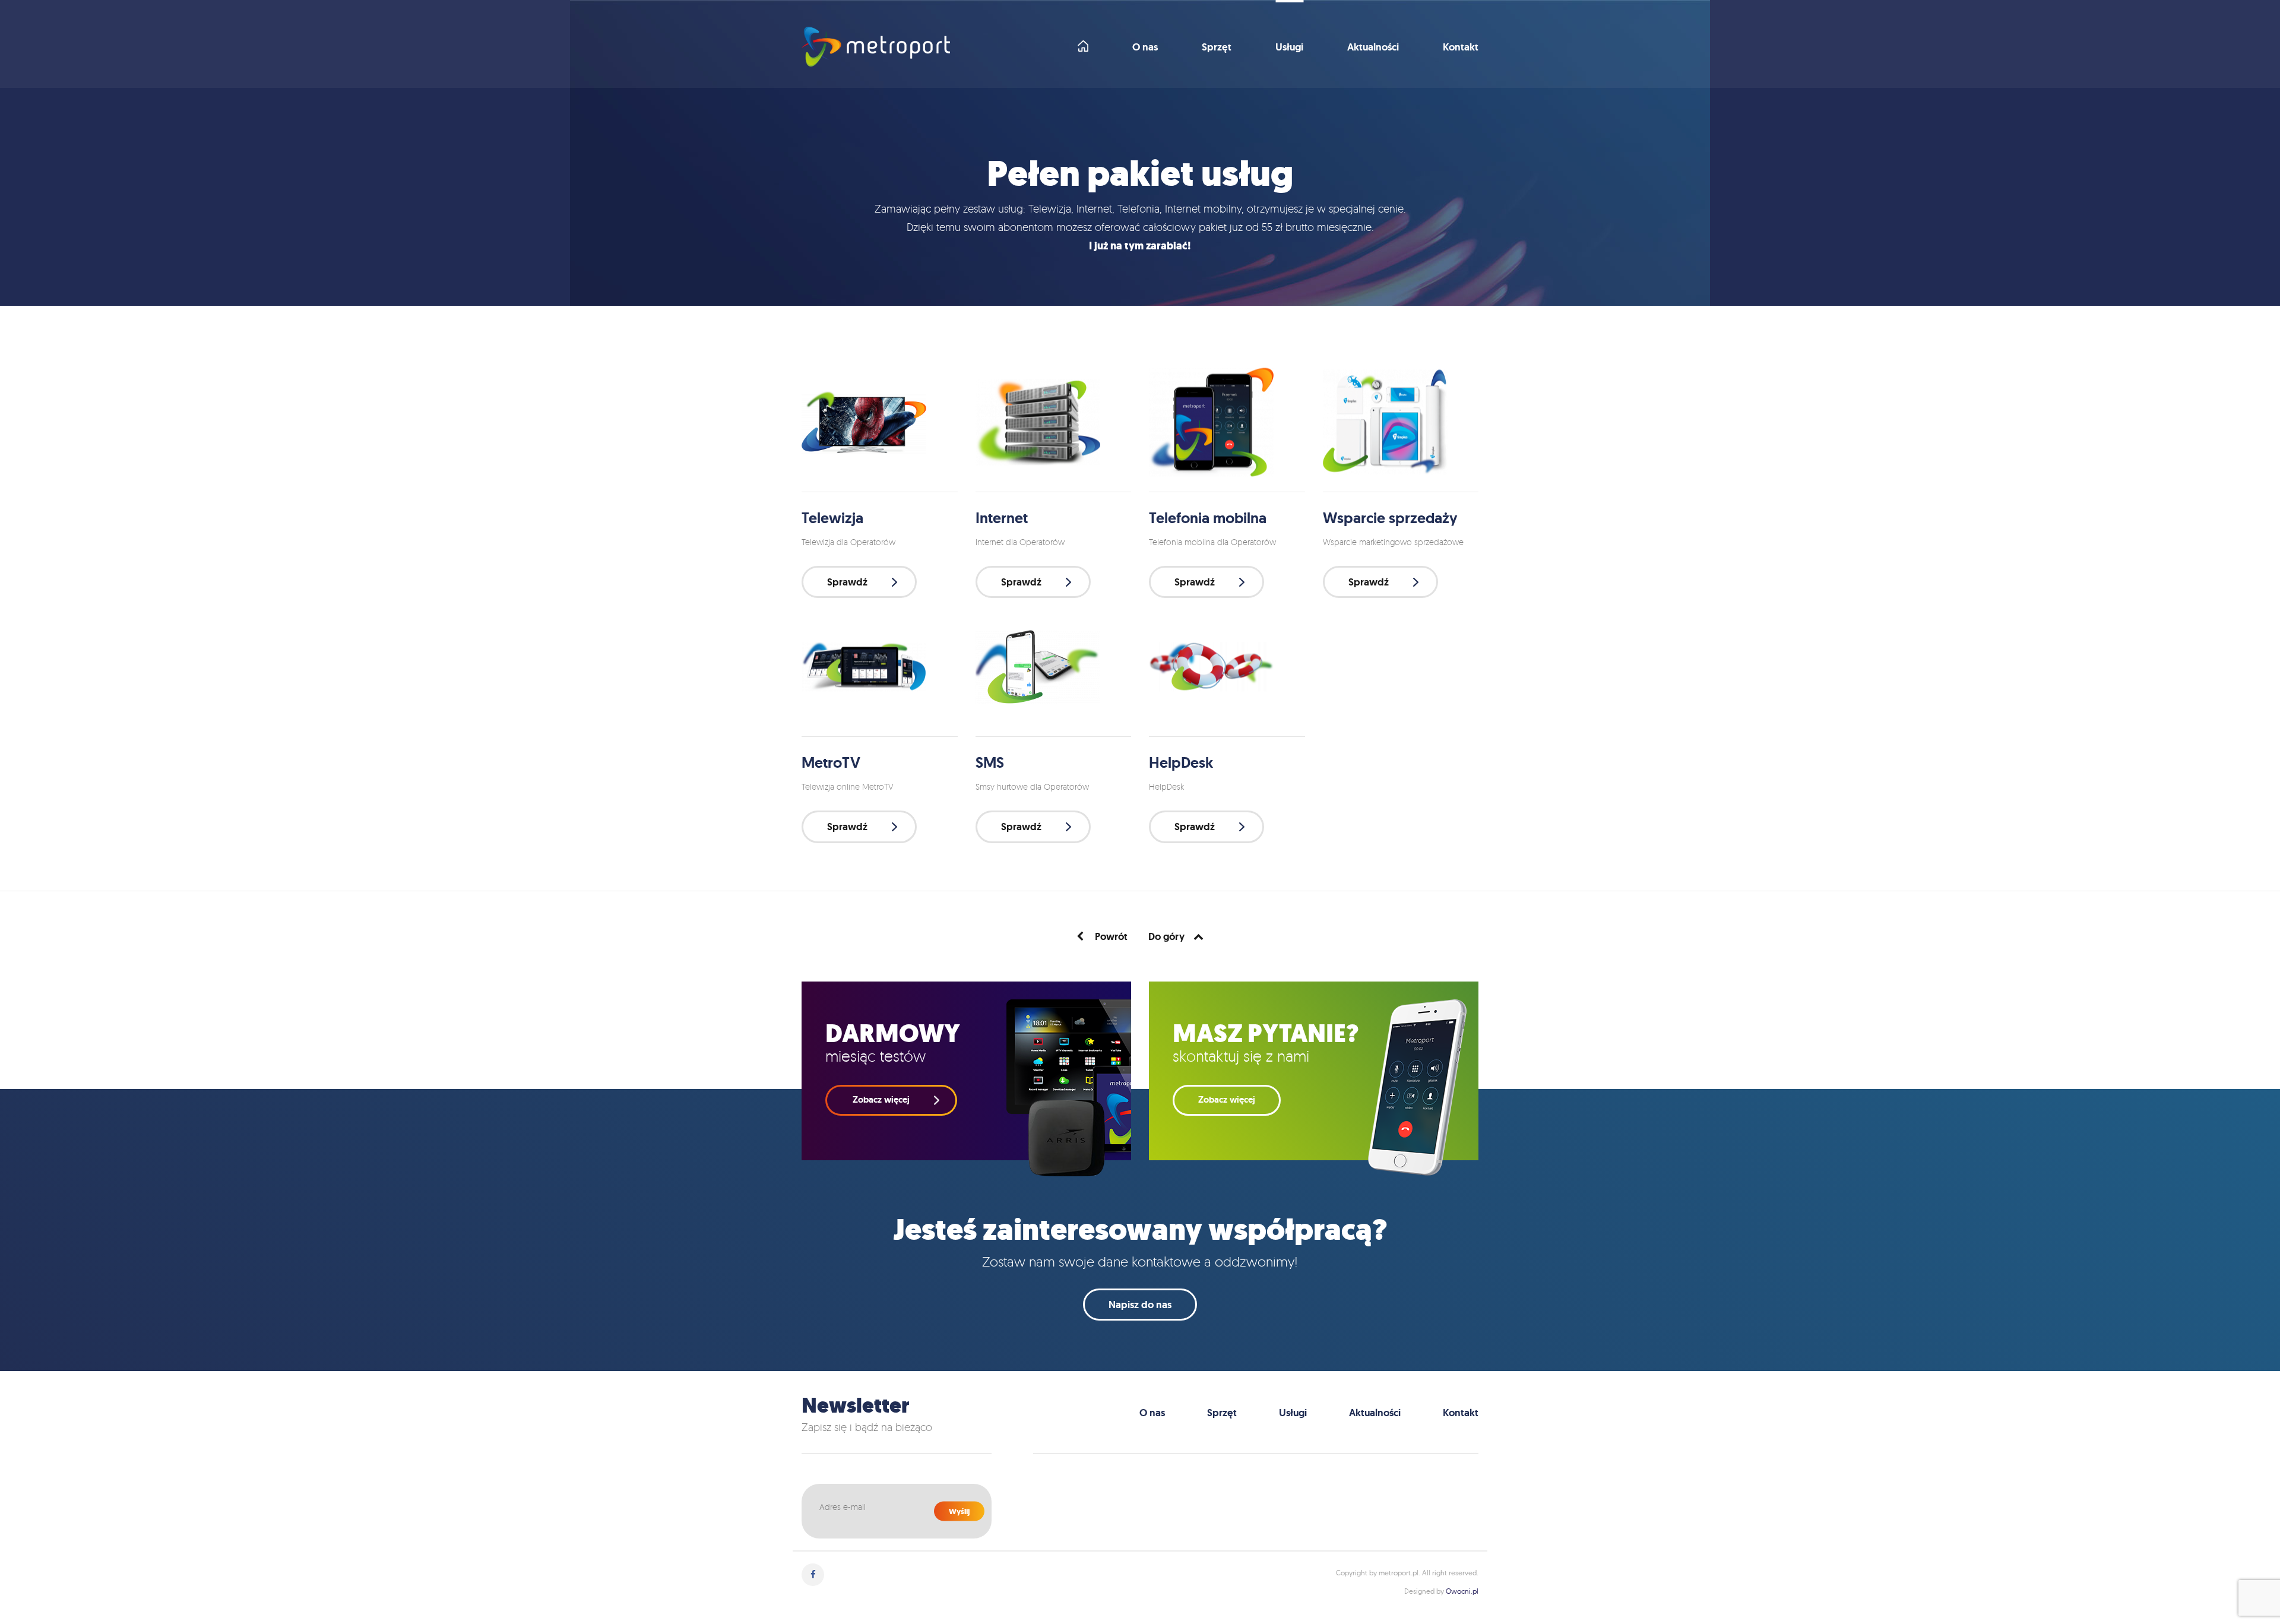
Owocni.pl (1462, 1591)
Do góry (1166, 936)
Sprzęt (1217, 48)
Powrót (1110, 936)
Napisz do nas (1140, 1305)
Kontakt (1461, 48)
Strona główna (1083, 46)
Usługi (1289, 48)
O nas (1145, 48)
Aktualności (1373, 48)
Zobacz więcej (1227, 1100)
